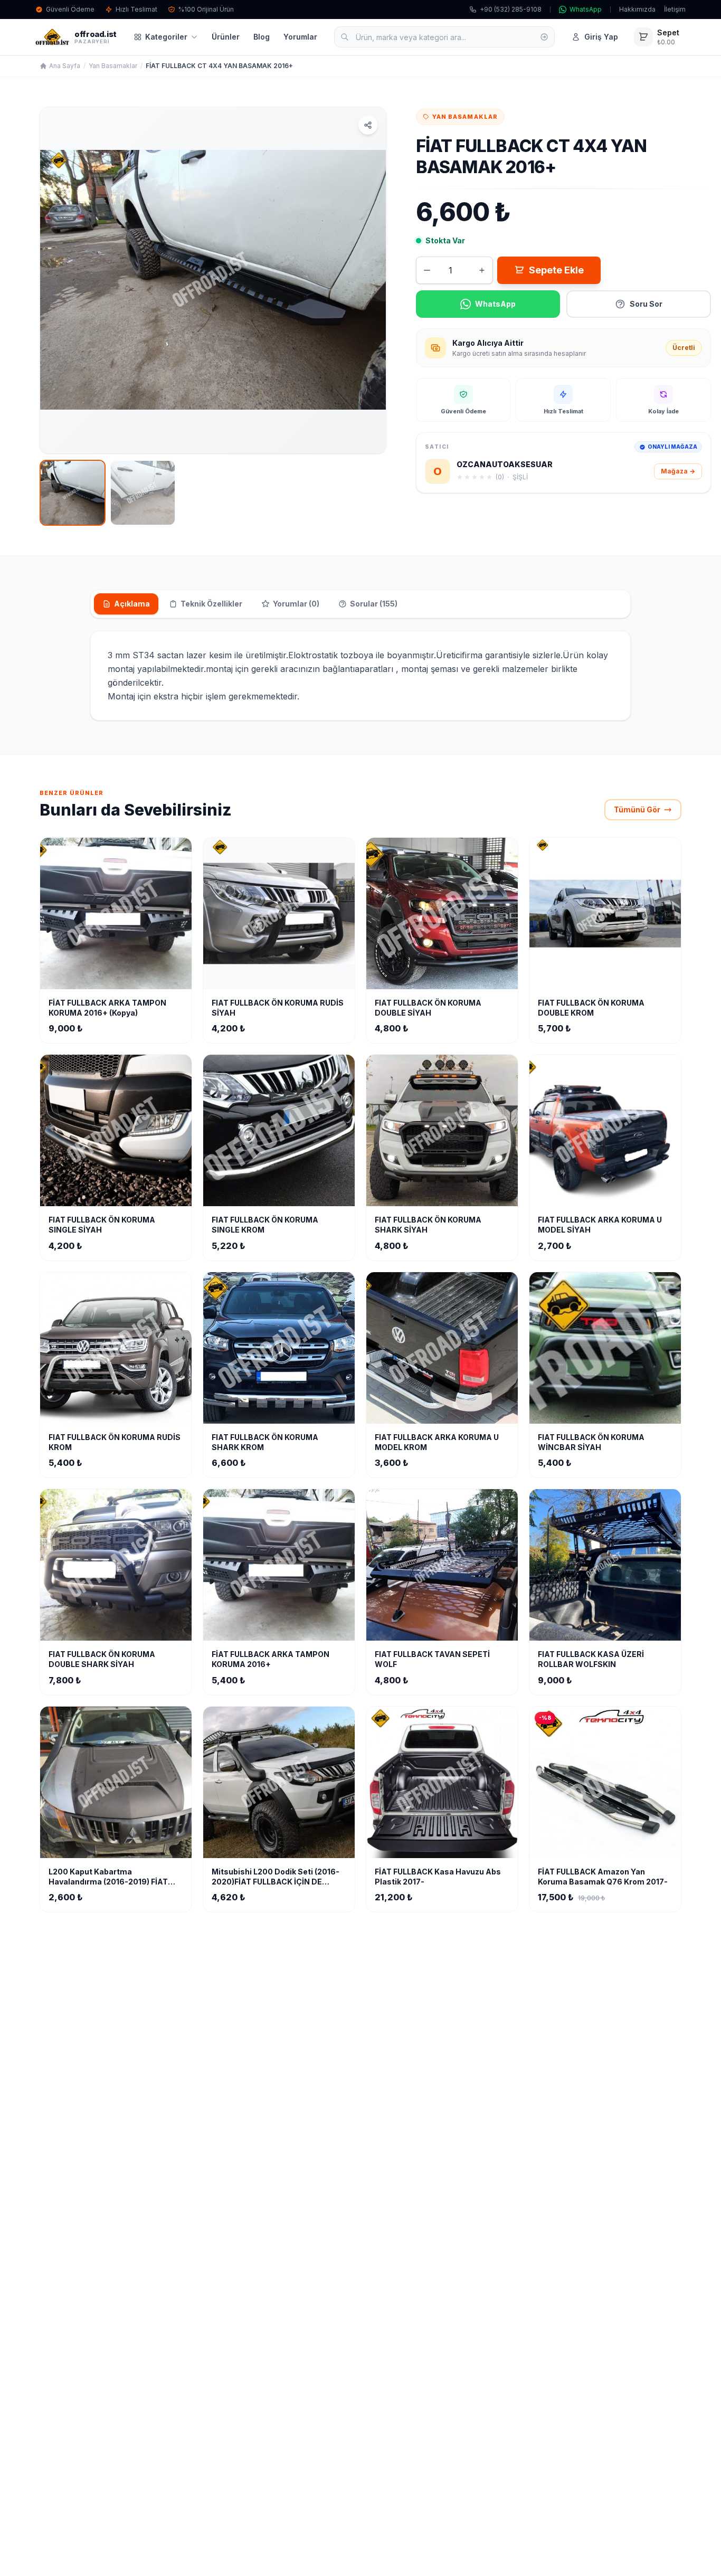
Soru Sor (646, 304)
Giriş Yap (601, 37)
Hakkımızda (637, 9)
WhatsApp (586, 9)
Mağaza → (678, 471)
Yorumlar (300, 37)
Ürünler (226, 37)
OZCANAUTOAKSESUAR (505, 464)
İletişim (675, 9)
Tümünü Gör (637, 809)
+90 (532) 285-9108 (511, 9)
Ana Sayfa (65, 66)
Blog (262, 37)
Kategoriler (166, 37)
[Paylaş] (368, 125)
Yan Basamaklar (113, 66)
